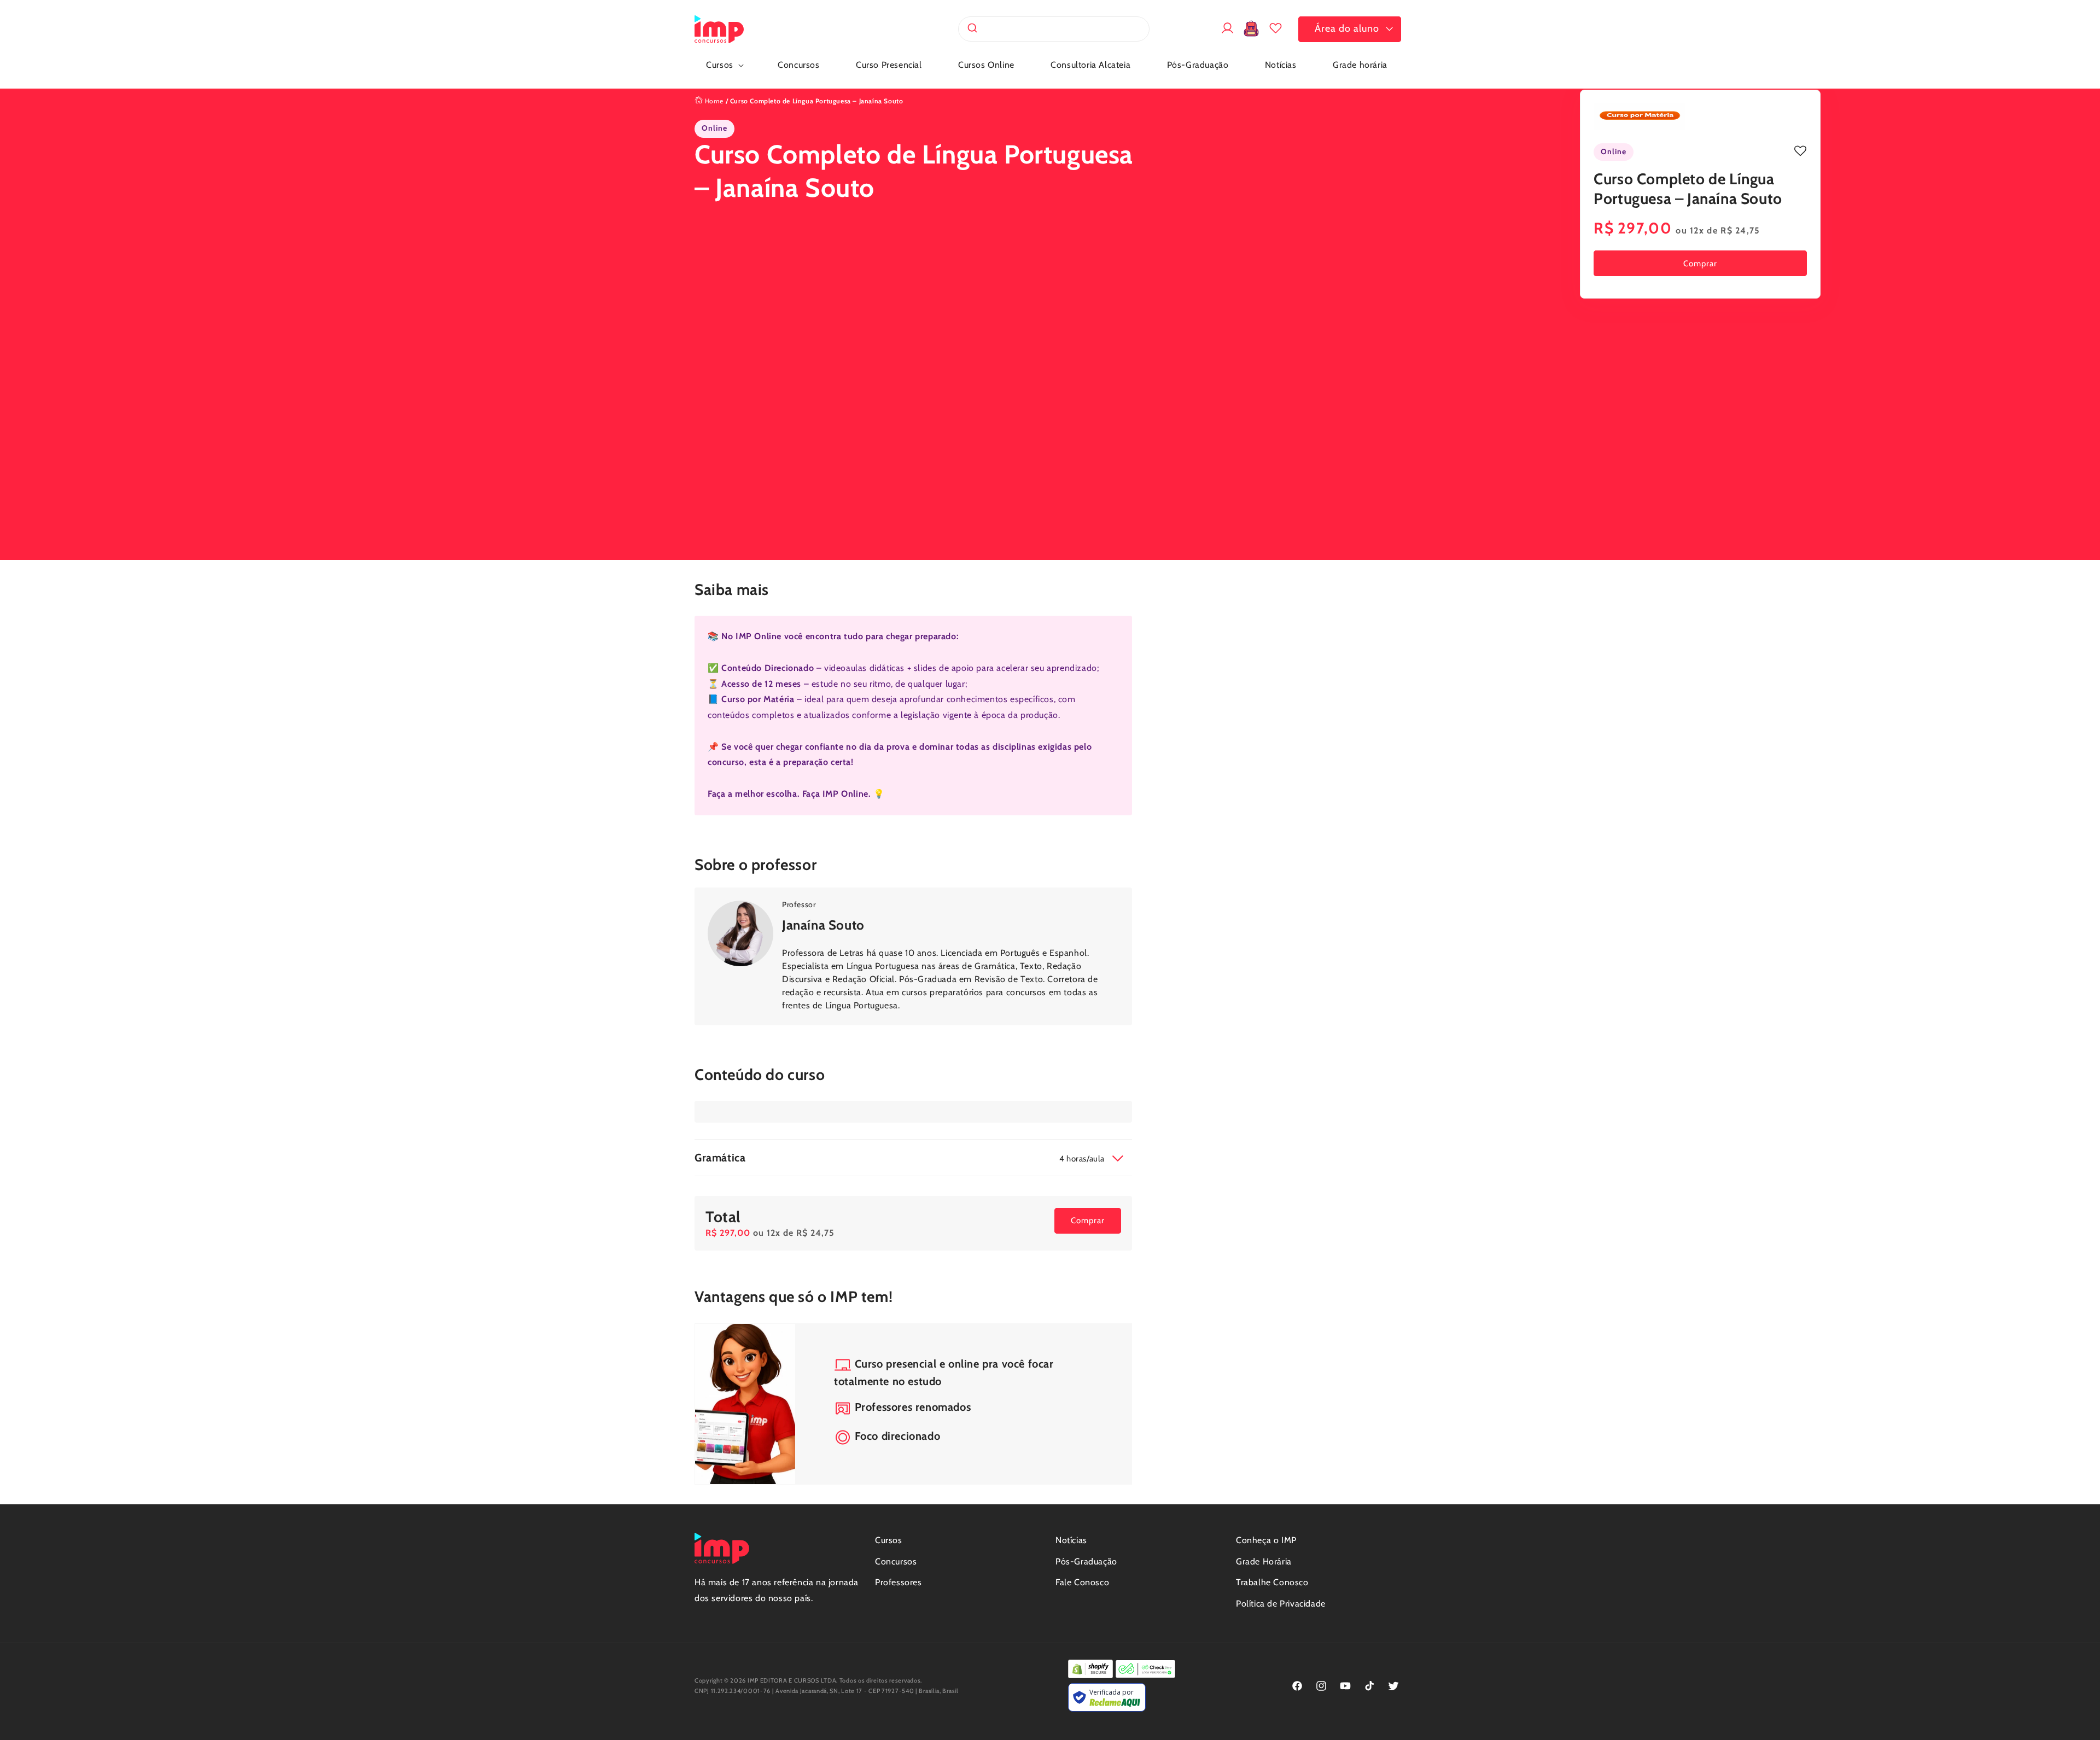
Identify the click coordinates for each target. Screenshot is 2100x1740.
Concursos (896, 1561)
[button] (724, 65)
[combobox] (1054, 29)
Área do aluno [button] (1347, 28)
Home (713, 101)
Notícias (1071, 1540)
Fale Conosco (1082, 1582)
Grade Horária (1264, 1561)
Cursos (889, 1540)
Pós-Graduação (1086, 1561)
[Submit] (972, 29)
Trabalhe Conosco (1272, 1582)
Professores (899, 1582)
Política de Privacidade (1281, 1604)
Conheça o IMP (1266, 1540)
